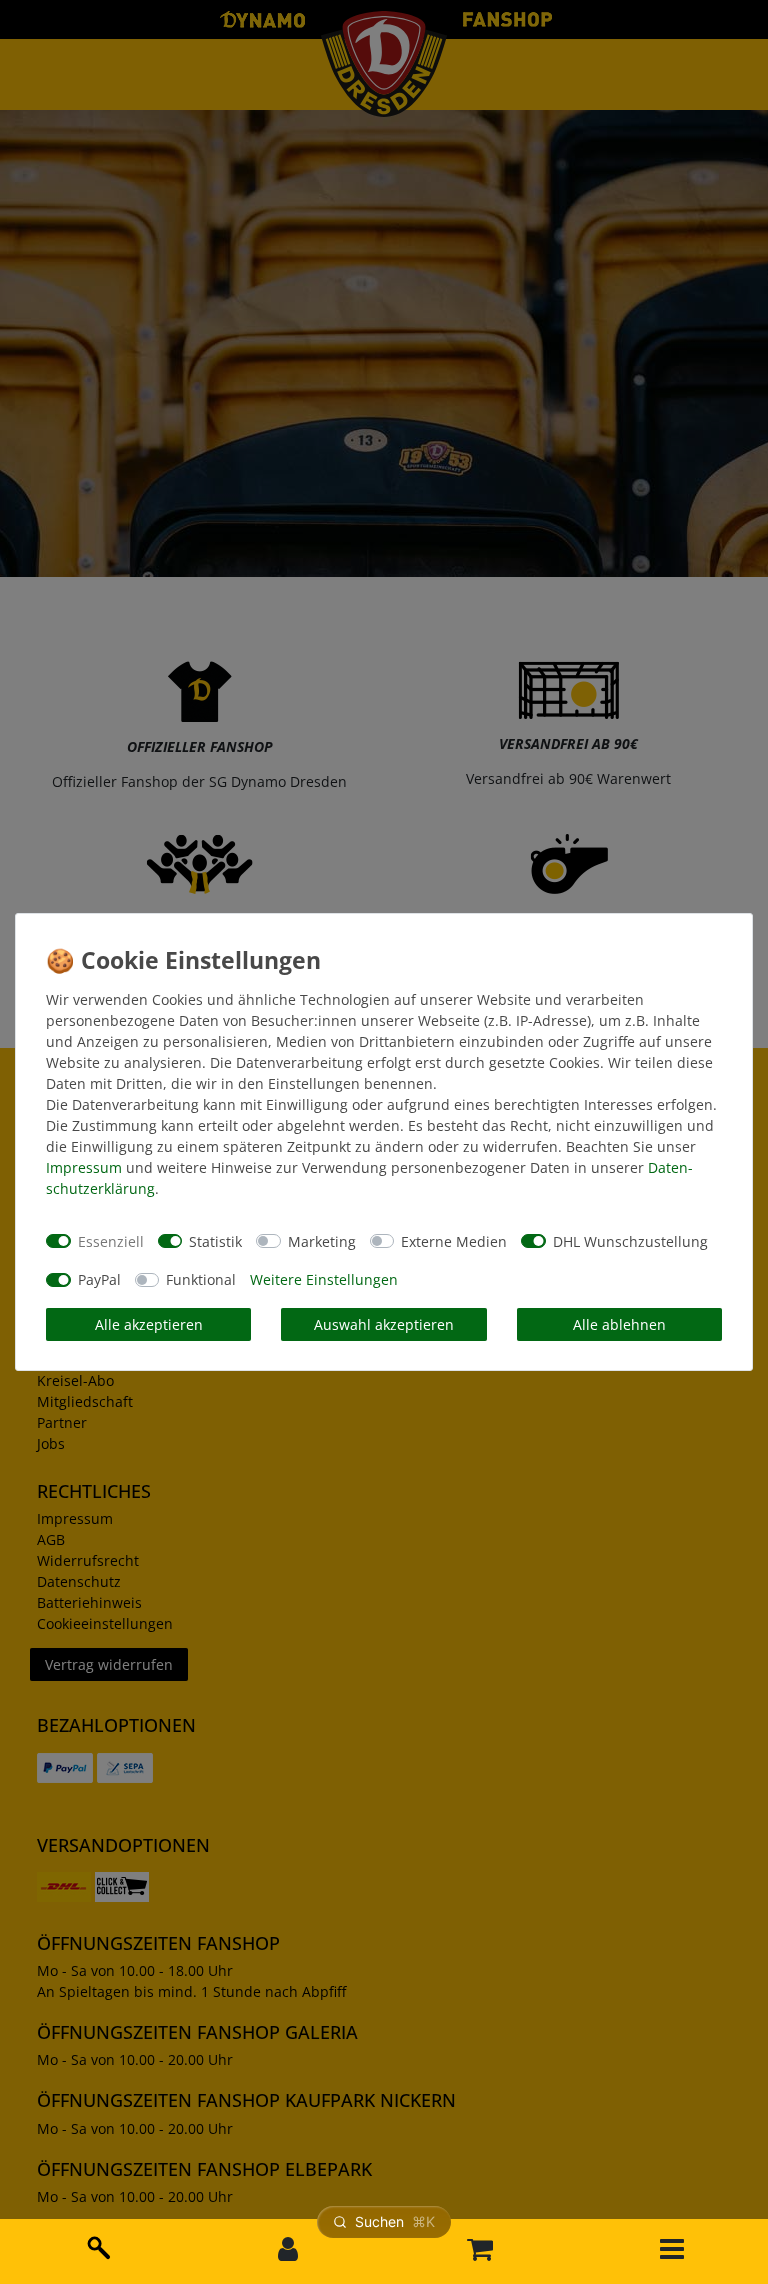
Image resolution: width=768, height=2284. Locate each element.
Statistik (215, 1241)
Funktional (201, 1279)
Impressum (84, 1167)
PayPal (99, 1279)
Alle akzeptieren (149, 1324)
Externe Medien (454, 1241)
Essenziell (111, 1241)
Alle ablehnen (619, 1324)
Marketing (322, 1241)
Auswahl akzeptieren (384, 1324)
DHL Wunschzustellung (630, 1241)
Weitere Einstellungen (324, 1279)
